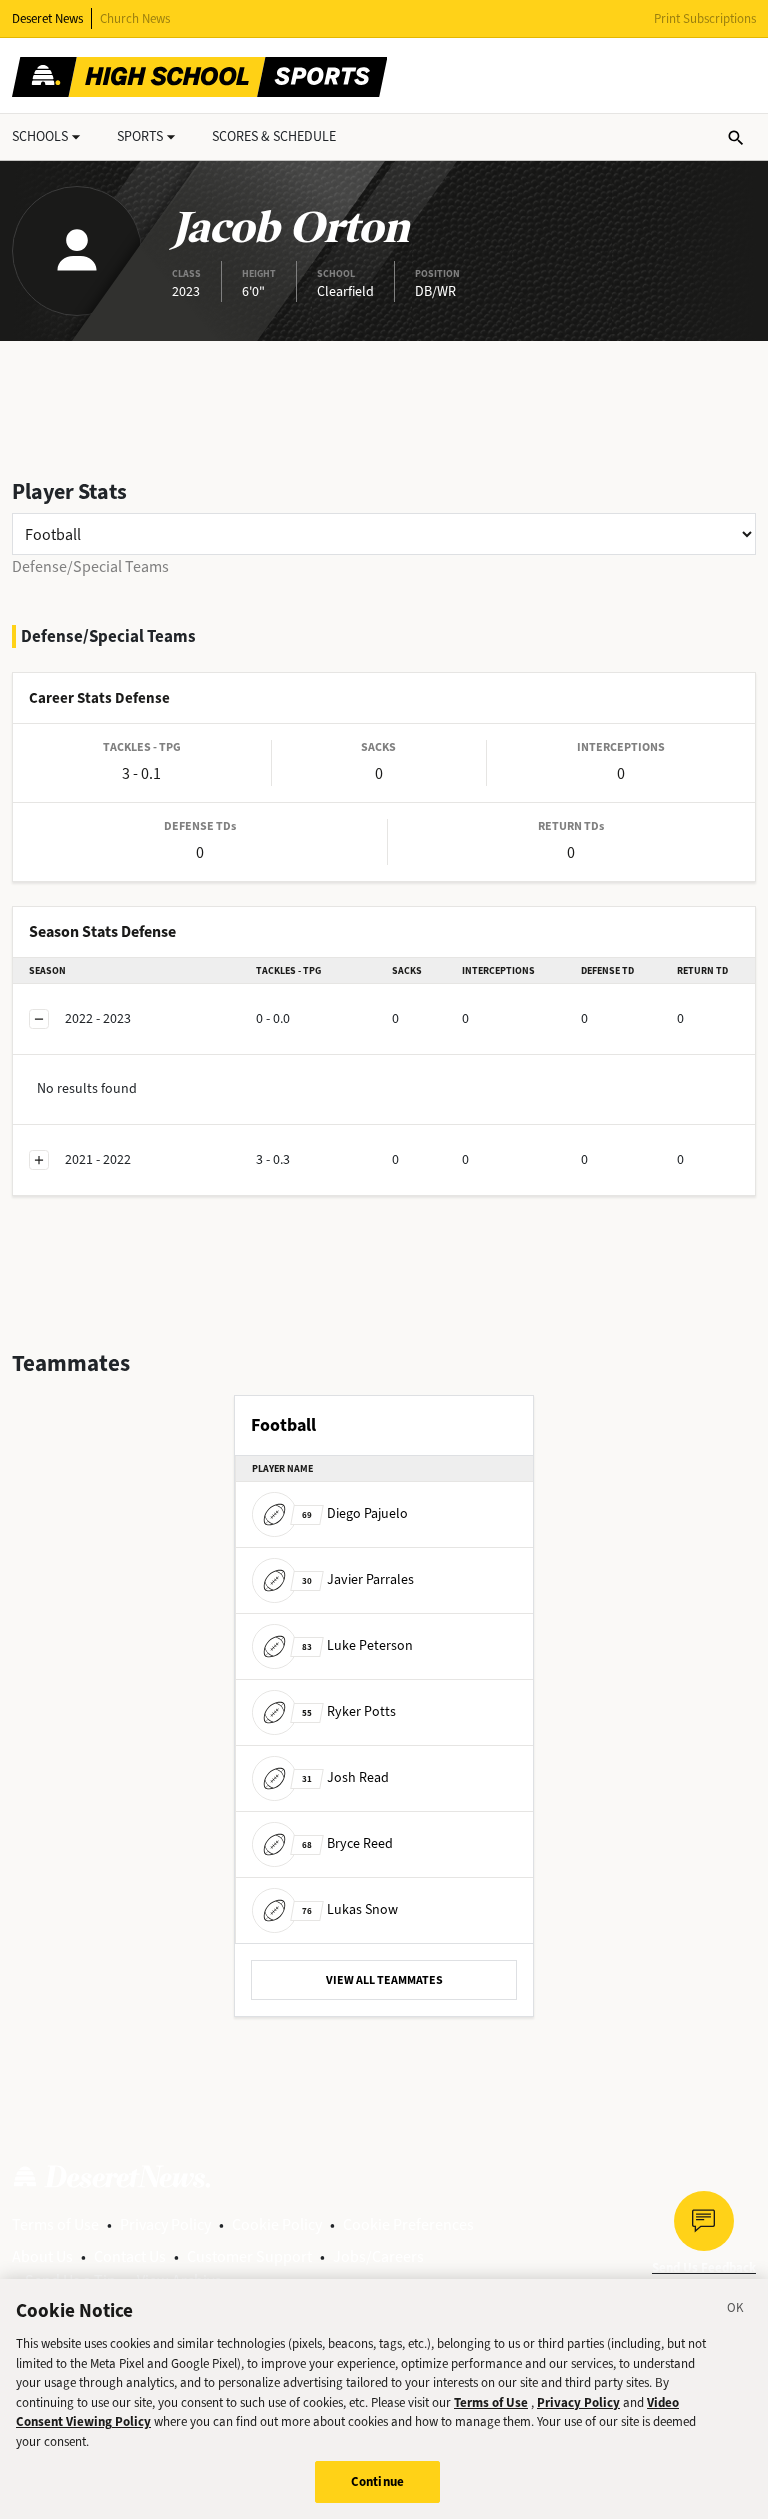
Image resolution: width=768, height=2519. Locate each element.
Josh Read (345, 1777)
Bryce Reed (347, 1843)
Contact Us (130, 2256)
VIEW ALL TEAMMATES (384, 1980)
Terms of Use (55, 2224)
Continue (377, 2481)
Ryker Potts (349, 1711)
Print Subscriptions (705, 18)
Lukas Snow (350, 1909)
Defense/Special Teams (90, 566)
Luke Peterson (357, 1645)
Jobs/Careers (378, 2256)
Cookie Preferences (408, 2224)
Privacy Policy (165, 2224)
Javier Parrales (358, 1579)
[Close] (736, 2311)
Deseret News (47, 18)
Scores (274, 136)
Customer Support (249, 2256)
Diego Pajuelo (355, 1513)
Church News (135, 18)
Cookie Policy (277, 2224)
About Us (42, 2256)
